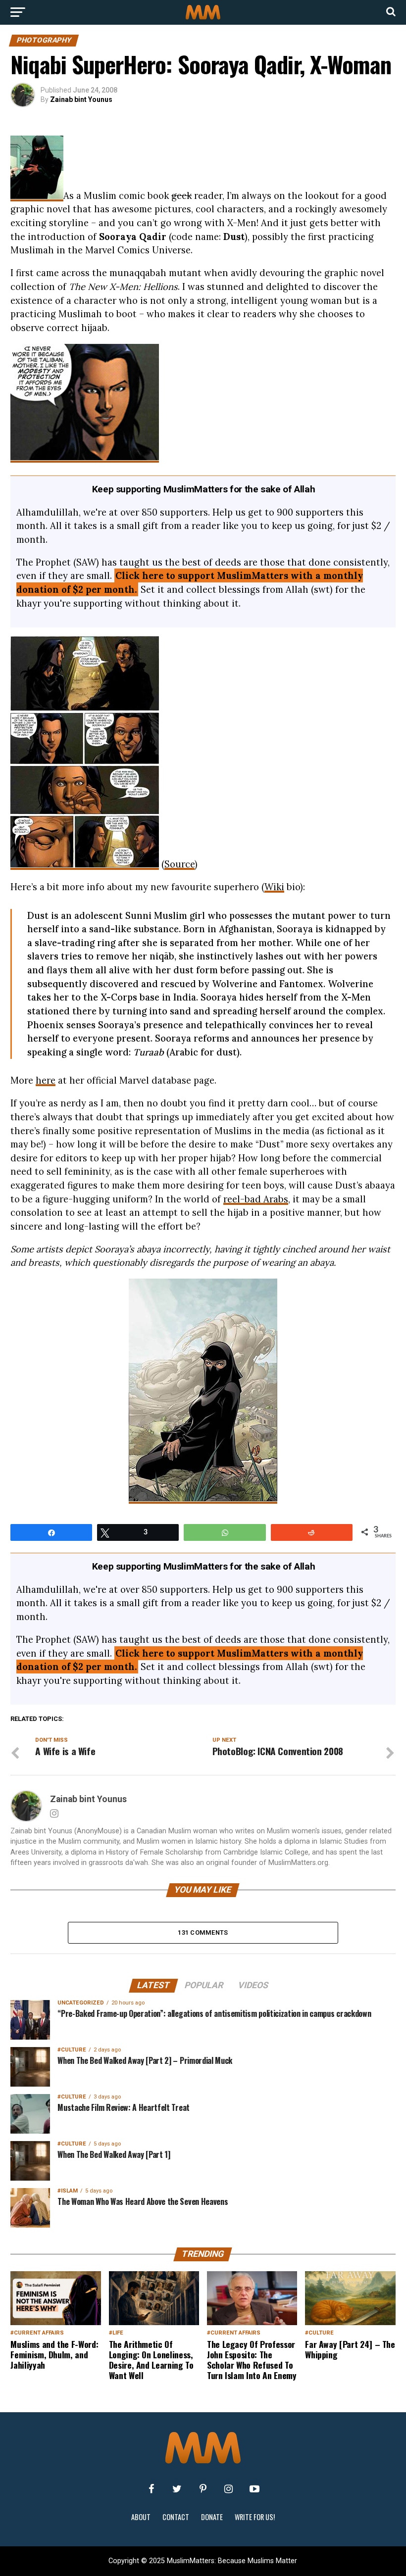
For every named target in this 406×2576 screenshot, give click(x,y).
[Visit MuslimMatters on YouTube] (254, 2489)
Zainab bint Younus (81, 99)
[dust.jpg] (37, 195)
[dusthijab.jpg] (85, 864)
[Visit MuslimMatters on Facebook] (152, 2489)
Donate (212, 2517)
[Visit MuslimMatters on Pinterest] (203, 2489)
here (46, 1080)
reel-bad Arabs (256, 1199)
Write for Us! (255, 2517)
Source (179, 864)
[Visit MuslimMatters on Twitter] (177, 2489)
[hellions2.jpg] (85, 457)
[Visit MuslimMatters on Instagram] (229, 2489)
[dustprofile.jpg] (203, 1498)
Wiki (274, 887)
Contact (176, 2517)
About (141, 2517)
